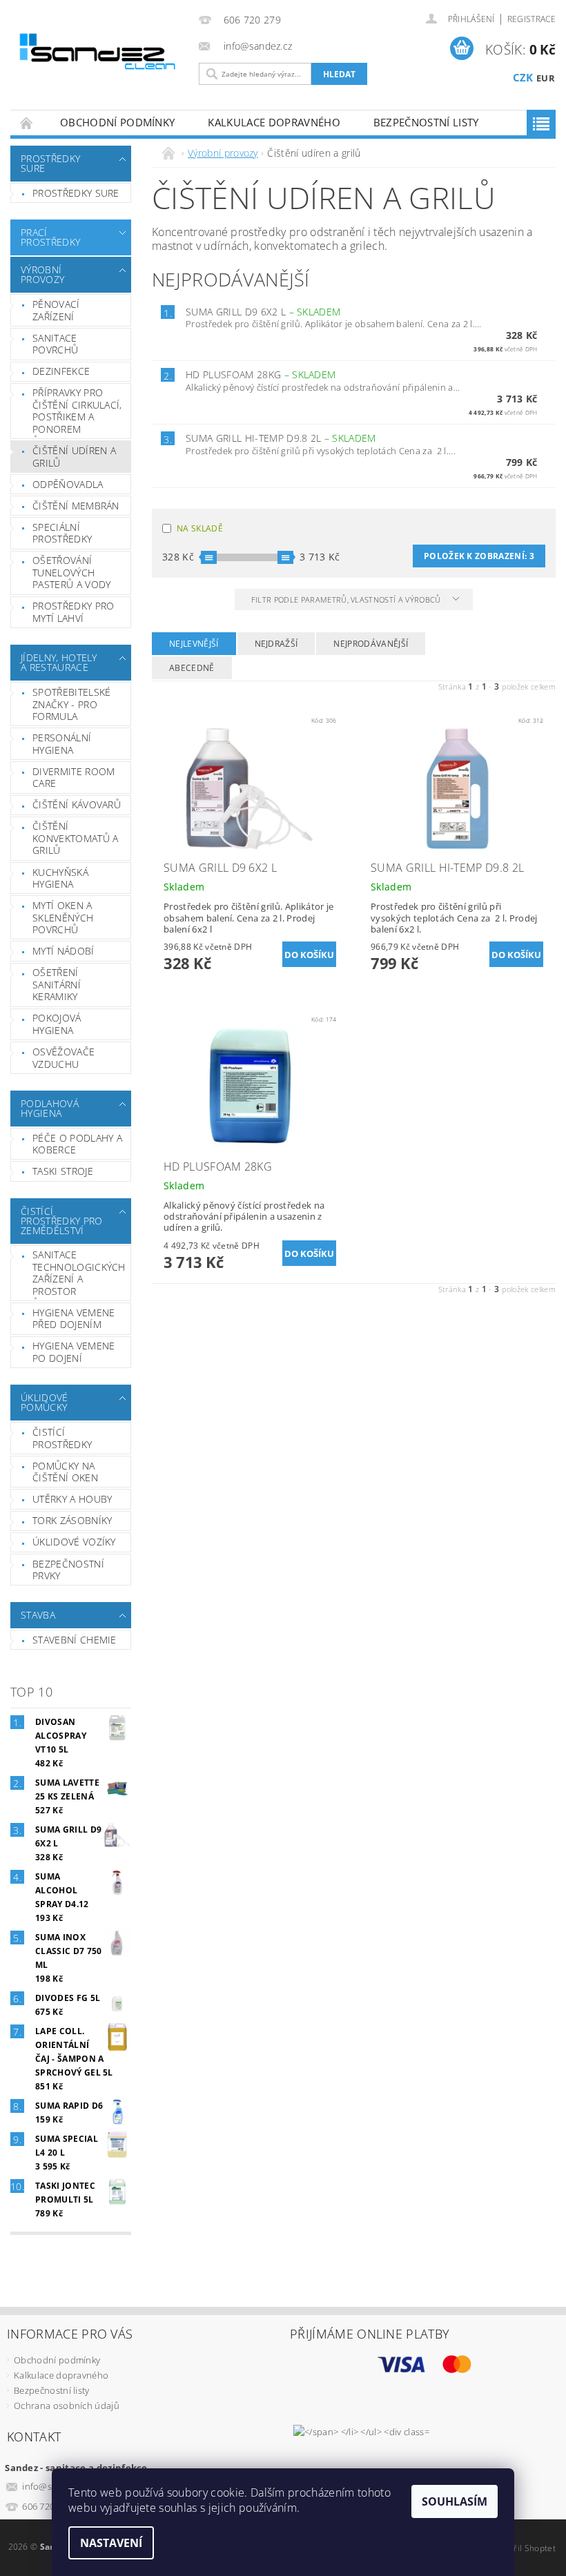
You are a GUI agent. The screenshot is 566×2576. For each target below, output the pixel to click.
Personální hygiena (62, 744)
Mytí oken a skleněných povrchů (63, 917)
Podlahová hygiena (50, 1108)
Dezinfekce (61, 371)
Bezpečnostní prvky (68, 1570)
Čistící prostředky (62, 1438)
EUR (546, 78)
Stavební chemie (75, 1640)
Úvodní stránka (27, 123)
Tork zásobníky (72, 1520)
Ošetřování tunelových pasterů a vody (71, 572)
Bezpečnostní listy (426, 122)
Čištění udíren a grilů (74, 457)
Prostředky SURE (50, 163)
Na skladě (200, 528)
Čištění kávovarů (77, 804)
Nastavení (111, 2543)
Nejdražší (276, 644)
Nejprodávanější (371, 644)
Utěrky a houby (72, 1499)
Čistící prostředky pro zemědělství (61, 1221)
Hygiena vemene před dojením (74, 1319)
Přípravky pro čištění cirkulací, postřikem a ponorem (77, 411)
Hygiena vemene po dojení (74, 1352)
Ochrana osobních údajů (67, 2406)
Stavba (38, 1615)
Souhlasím (455, 2501)
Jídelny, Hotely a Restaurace (59, 662)
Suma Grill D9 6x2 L (263, 312)
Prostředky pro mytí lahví (73, 612)
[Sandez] (99, 54)
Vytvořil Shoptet (524, 2548)
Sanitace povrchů (55, 344)
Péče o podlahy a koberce (77, 1144)
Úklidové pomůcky (45, 1402)
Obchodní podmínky (117, 122)
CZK (523, 77)
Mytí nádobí (64, 951)
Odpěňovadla (68, 484)
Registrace (531, 19)
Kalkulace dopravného (274, 122)
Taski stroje (63, 1171)
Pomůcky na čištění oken (65, 1472)
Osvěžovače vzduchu (64, 1058)
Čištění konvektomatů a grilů (75, 838)
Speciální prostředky (62, 533)
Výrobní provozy (42, 274)
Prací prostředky (50, 237)
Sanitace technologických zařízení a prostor (79, 1273)
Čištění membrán (76, 506)
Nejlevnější (194, 644)
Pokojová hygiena (57, 1024)
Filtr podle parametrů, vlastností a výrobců (347, 599)
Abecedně (192, 668)
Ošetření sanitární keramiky (57, 984)
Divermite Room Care (74, 778)
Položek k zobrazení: (479, 556)
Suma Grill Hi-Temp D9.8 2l (281, 438)
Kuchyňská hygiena (60, 878)
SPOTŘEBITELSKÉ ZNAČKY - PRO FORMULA (71, 704)
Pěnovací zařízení (56, 310)
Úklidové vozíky (74, 1542)
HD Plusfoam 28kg (261, 374)
